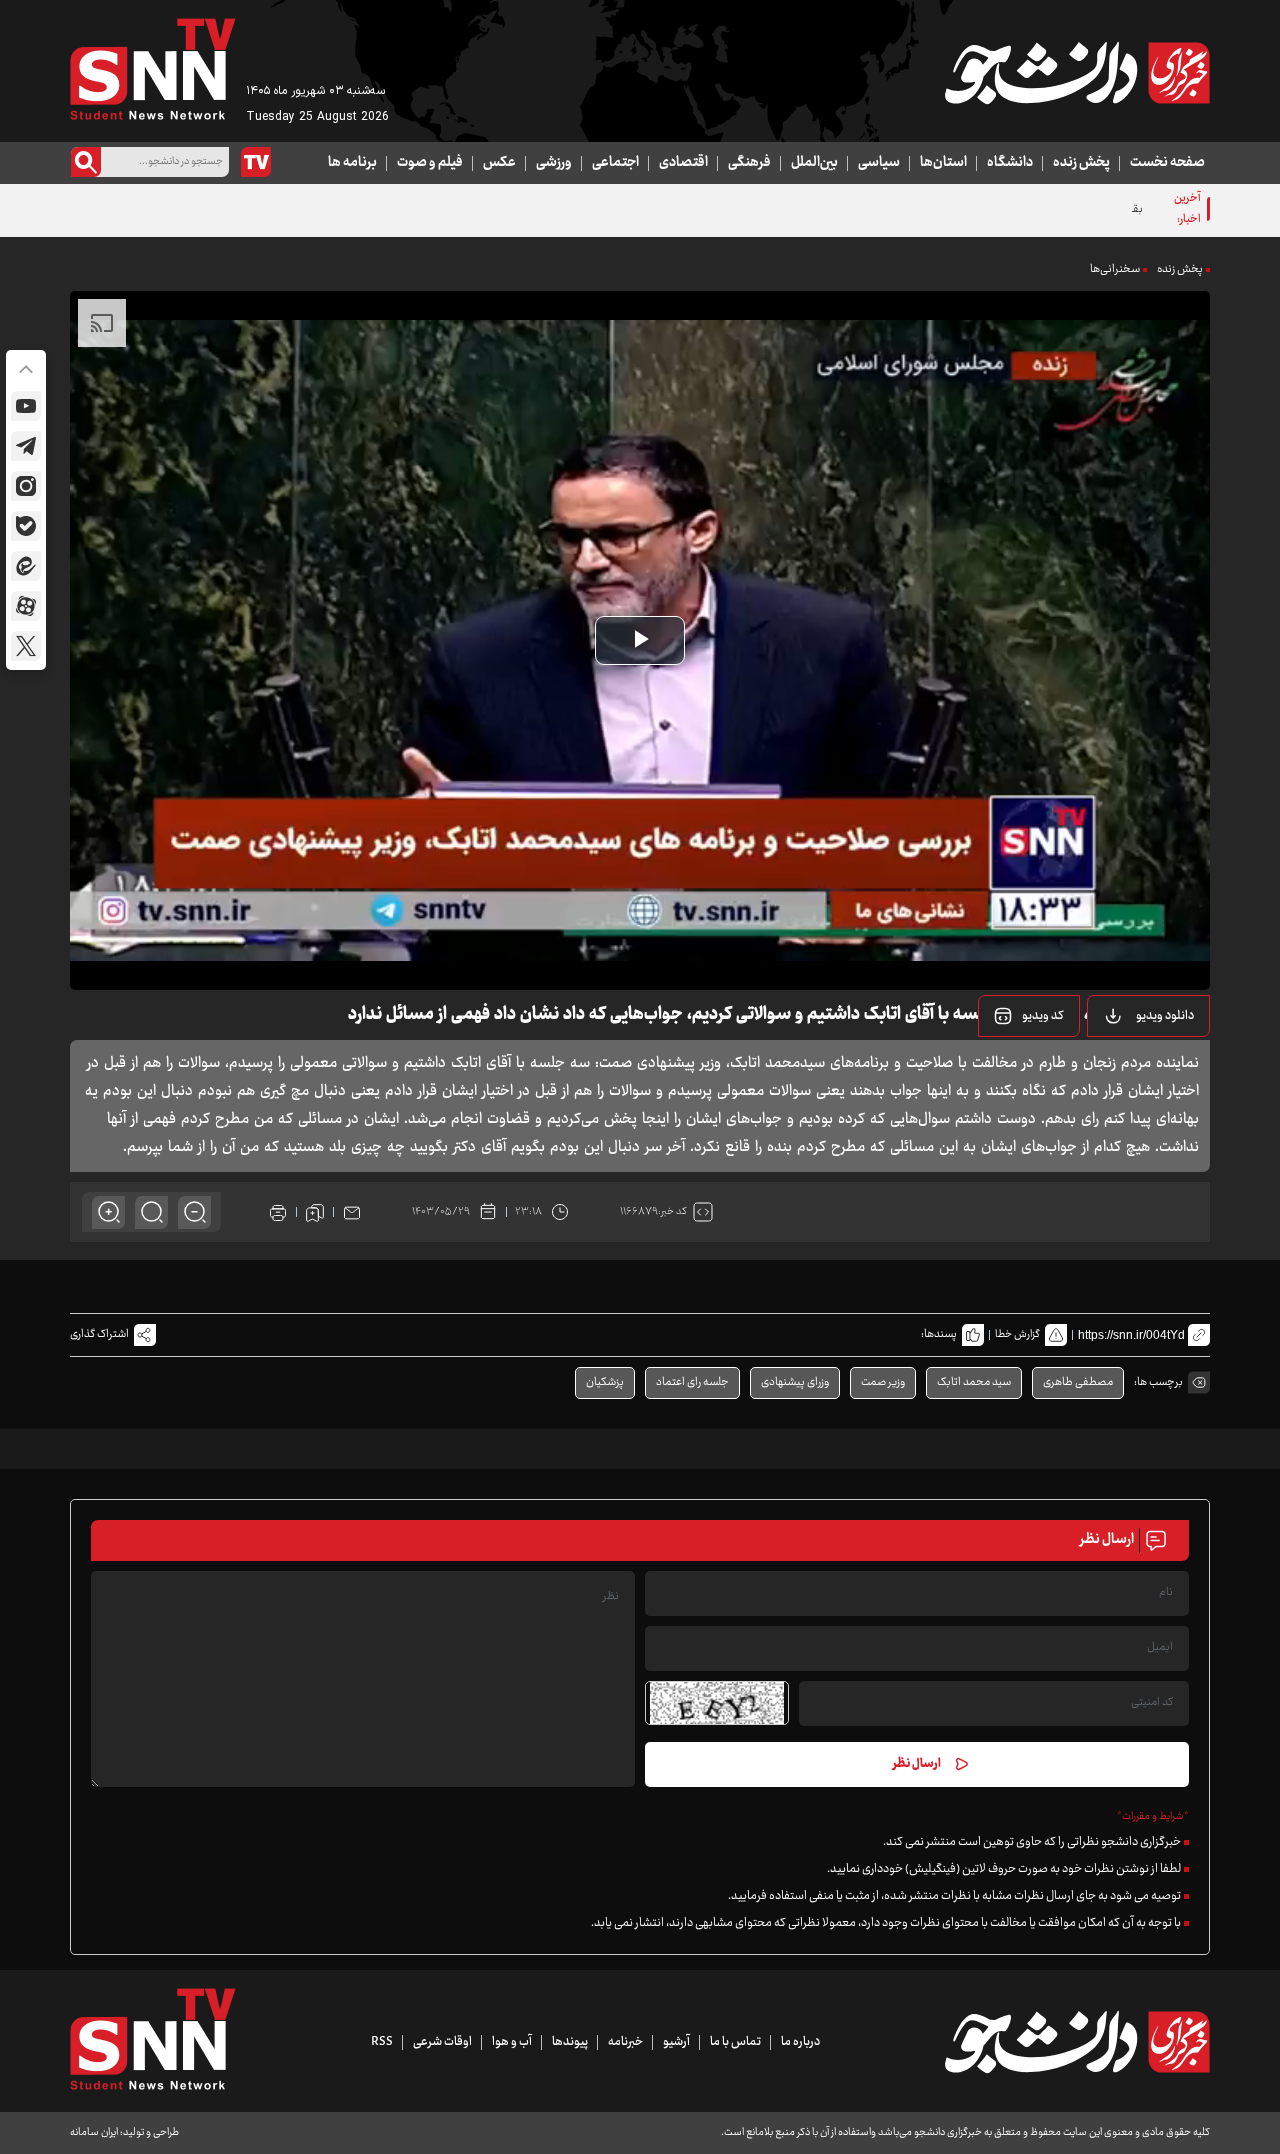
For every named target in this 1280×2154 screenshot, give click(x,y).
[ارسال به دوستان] (352, 1212)
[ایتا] (26, 566)
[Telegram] (26, 446)
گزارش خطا (1017, 1334)
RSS (382, 2042)
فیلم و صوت (430, 163)
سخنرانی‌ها (1115, 269)
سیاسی (879, 163)
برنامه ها (352, 163)
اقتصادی (683, 163)
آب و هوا (512, 2042)
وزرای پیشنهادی (795, 1382)
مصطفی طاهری (1078, 1382)
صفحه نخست (1167, 163)
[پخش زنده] (256, 162)
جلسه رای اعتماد (692, 1382)
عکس (499, 163)
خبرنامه (625, 2042)
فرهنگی (749, 163)
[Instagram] (26, 486)
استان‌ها (943, 163)
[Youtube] (26, 406)
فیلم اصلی (1139, 1067)
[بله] (26, 526)
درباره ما (800, 2042)
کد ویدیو (1043, 1016)
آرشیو (676, 2042)
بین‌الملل (814, 163)
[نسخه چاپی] (278, 1212)
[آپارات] (26, 606)
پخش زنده (1081, 163)
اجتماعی (615, 163)
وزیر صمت (883, 1382)
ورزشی (554, 163)
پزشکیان (605, 1382)
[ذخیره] (315, 1212)
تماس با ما (735, 2042)
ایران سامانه (94, 2132)
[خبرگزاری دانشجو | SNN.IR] (1077, 73)
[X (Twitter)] (26, 646)
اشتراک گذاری (99, 1334)
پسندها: (939, 1334)
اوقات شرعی (442, 2042)
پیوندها (570, 2042)
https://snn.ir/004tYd (1131, 1335)
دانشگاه (1010, 163)
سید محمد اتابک (974, 1382)
